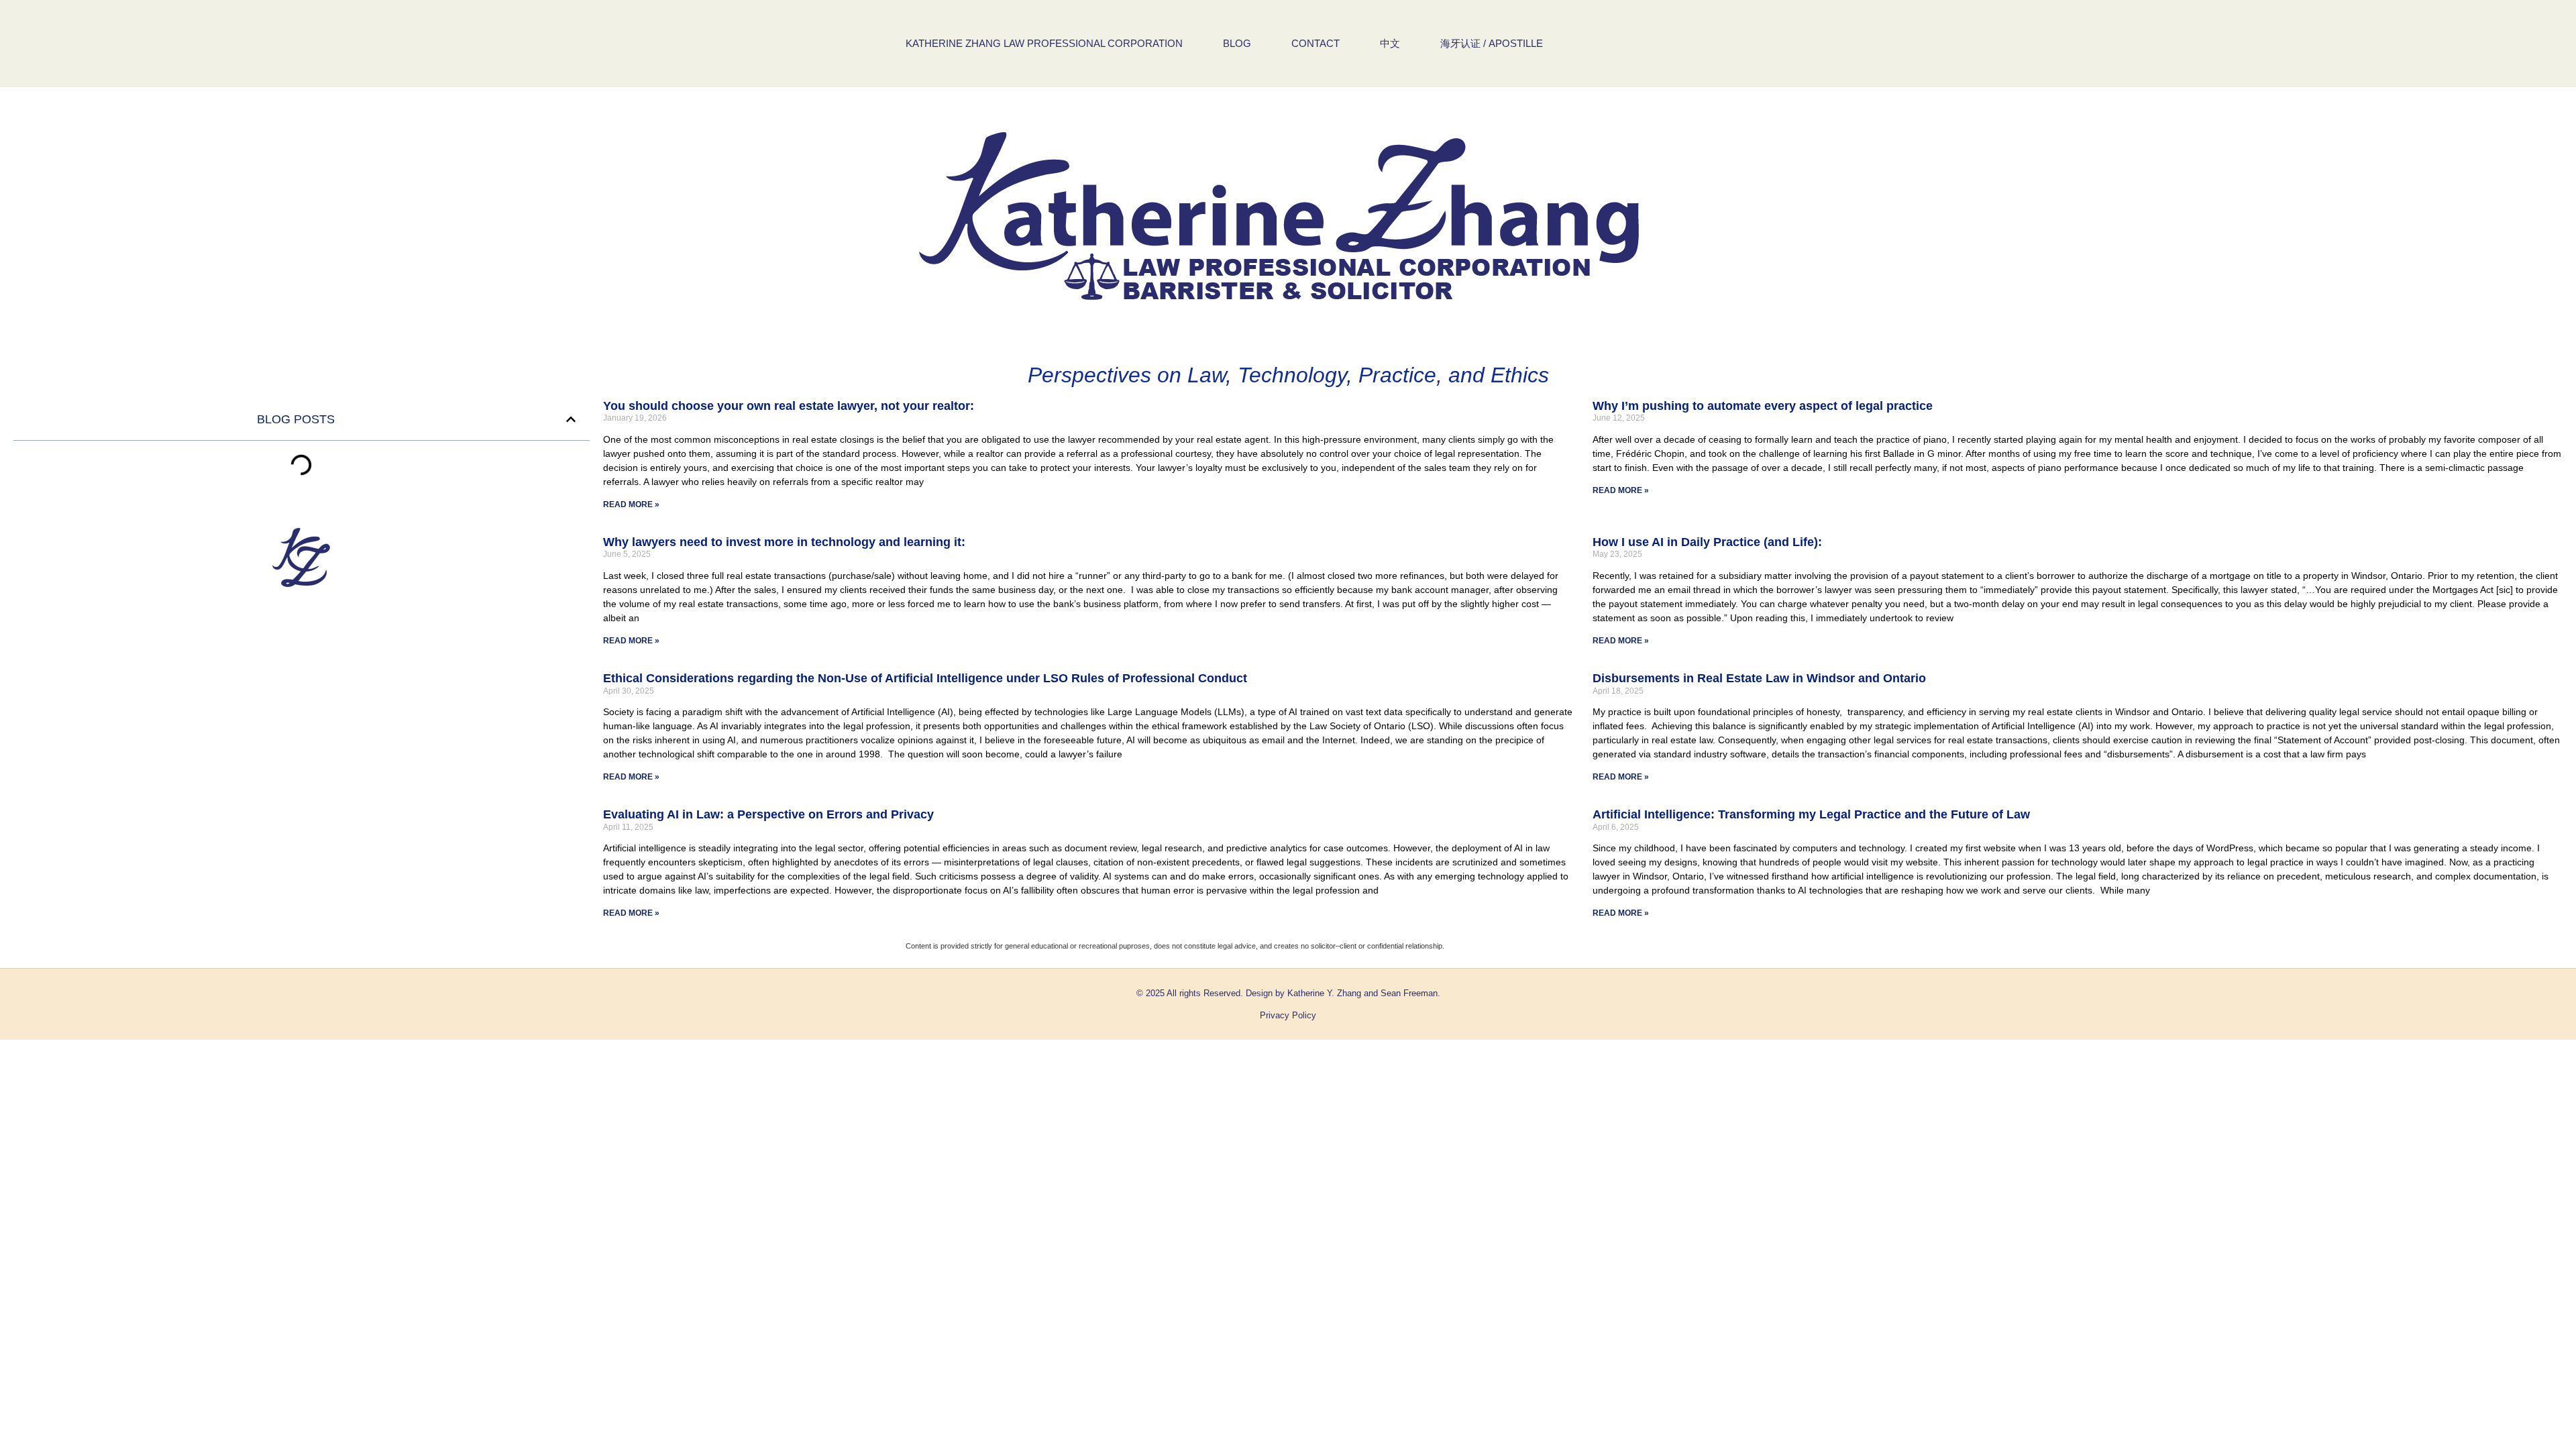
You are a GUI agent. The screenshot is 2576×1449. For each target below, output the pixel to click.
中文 (1390, 43)
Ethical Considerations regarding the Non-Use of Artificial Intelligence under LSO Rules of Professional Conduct (925, 678)
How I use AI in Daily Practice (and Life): (1707, 542)
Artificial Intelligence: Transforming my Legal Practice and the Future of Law (1811, 814)
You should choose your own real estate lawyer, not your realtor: (789, 406)
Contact (1316, 43)
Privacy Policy (1288, 1015)
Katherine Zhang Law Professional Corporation (1044, 43)
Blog (1237, 43)
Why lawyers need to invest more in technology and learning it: (784, 542)
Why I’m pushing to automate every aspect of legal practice (1763, 406)
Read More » (631, 504)
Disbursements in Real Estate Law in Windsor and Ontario (1759, 678)
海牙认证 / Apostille (1492, 43)
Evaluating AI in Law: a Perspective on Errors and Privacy (768, 814)
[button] (571, 419)
